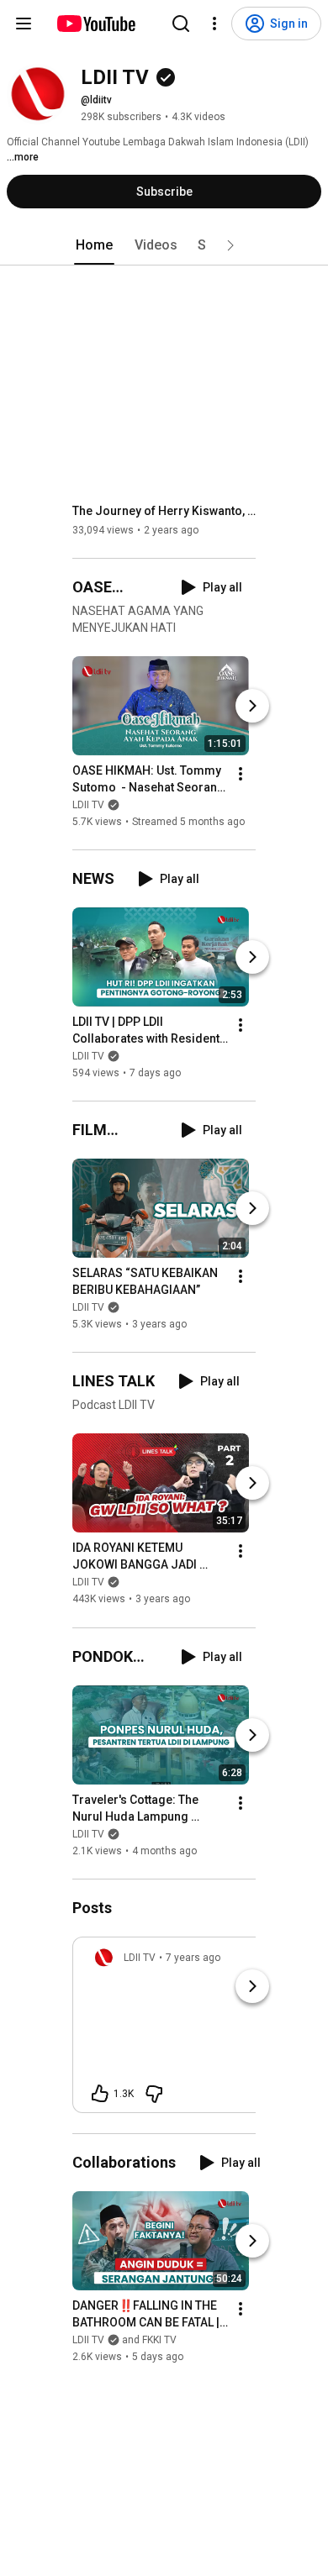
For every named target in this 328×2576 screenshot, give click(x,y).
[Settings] (214, 24)
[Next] (252, 706)
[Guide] (24, 24)
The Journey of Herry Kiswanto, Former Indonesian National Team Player (164, 511)
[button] (230, 245)
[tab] (94, 245)
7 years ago (193, 1958)
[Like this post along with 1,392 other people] (100, 2094)
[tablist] (164, 245)
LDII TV (88, 805)
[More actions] (241, 774)
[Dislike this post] (154, 2094)
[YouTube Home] (95, 24)
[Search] (181, 24)
